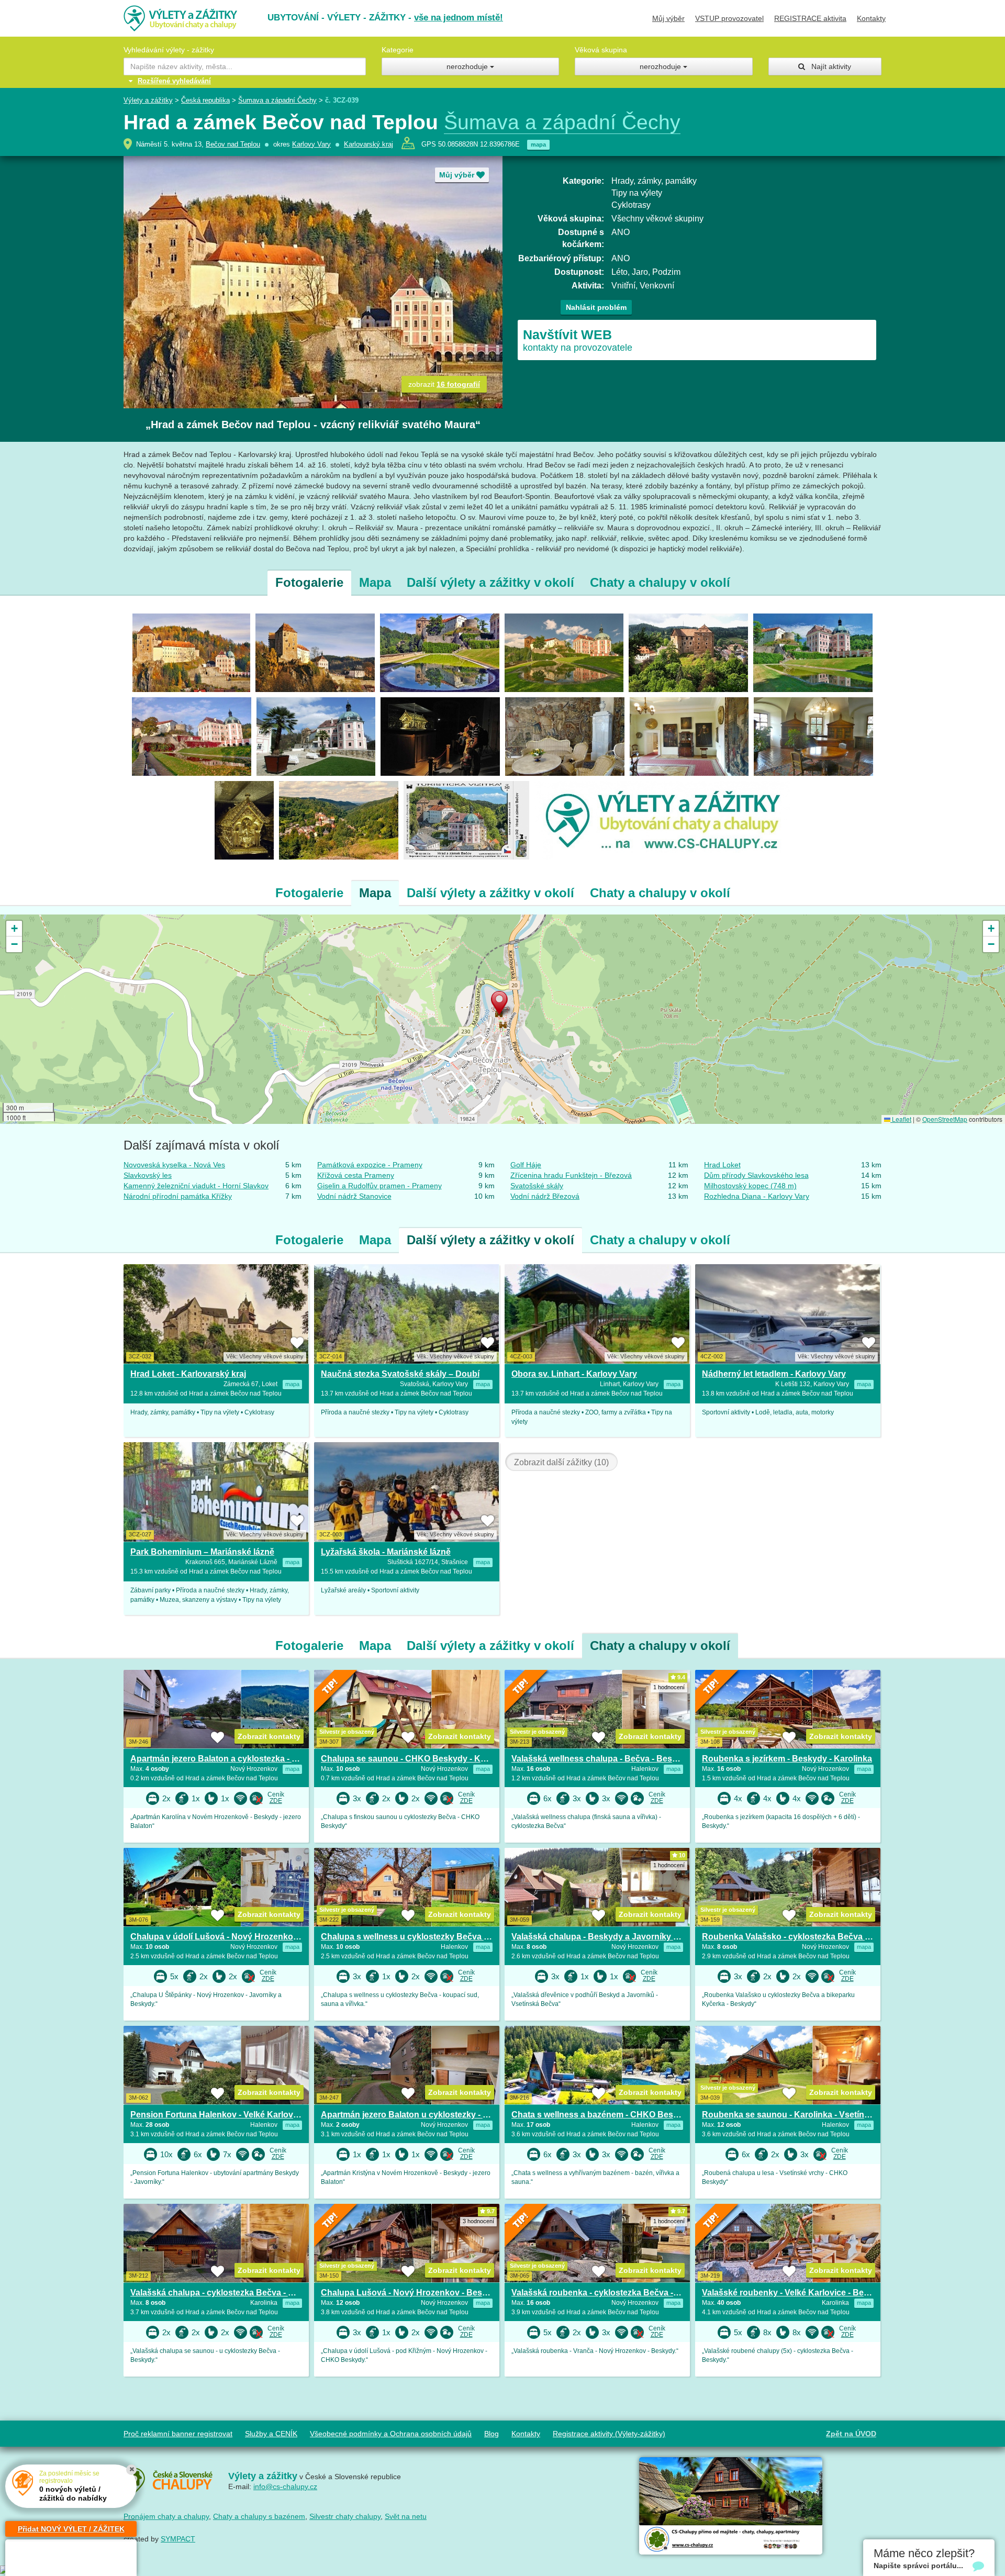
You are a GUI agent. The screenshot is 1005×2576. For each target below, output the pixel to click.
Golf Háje (526, 1165)
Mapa (375, 582)
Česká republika (205, 100)
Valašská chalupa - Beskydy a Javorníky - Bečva (607, 1937)
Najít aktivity (828, 66)
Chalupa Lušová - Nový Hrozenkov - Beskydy (411, 2293)
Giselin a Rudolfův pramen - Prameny (379, 1186)
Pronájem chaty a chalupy (166, 2516)
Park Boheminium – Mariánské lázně (202, 1552)
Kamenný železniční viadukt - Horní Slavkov (196, 1186)
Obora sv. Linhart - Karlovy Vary (574, 1374)
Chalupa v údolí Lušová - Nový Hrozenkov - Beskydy (235, 1937)
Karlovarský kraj (368, 144)
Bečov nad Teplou (233, 144)
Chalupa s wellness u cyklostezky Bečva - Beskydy (422, 1937)
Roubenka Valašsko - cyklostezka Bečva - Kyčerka (802, 1937)
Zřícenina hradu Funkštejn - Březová (571, 1175)
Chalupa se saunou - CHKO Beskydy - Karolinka (417, 1759)
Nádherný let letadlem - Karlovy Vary (774, 1374)
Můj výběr (668, 18)
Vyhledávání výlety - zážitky (169, 50)
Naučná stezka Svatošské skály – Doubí (400, 1374)
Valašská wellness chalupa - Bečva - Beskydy (601, 1759)
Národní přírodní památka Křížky (178, 1196)
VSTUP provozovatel (729, 18)
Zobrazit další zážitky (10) (561, 1462)
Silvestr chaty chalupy (345, 2516)
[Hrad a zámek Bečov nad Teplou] (191, 652)
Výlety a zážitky (148, 100)
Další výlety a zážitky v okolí (490, 582)
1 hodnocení (669, 1687)
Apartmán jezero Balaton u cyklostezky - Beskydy (419, 2115)
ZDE (276, 1801)
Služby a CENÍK (271, 2434)
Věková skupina (601, 50)
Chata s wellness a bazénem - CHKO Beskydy (602, 2115)
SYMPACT (178, 2539)
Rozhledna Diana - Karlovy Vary (757, 1196)
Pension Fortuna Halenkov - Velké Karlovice (217, 2115)
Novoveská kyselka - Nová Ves (174, 1165)
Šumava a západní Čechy (277, 100)
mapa (538, 144)
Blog (492, 2434)
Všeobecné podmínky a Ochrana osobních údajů (391, 2434)
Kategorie (398, 50)
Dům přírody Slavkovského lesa (756, 1175)
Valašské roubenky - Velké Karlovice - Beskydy (795, 2293)
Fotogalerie (309, 582)
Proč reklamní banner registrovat (178, 2434)
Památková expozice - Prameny (370, 1165)
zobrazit (444, 384)
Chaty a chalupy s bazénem (259, 2516)
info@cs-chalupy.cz (285, 2486)
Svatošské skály (537, 1186)
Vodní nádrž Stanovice (354, 1196)
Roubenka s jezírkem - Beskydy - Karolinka (787, 1759)
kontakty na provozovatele (578, 340)
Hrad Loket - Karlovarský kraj (188, 1374)
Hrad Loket (722, 1165)
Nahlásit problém (596, 307)
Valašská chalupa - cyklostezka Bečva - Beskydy (227, 2293)
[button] (502, 1005)
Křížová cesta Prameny (356, 1175)
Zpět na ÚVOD (851, 2434)
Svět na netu (406, 2516)
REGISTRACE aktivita (810, 18)
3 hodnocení (478, 2221)
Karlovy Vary (311, 144)
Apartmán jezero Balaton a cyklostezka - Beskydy (228, 1759)
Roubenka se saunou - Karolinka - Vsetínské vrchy (802, 2115)
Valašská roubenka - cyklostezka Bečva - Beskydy (611, 2293)
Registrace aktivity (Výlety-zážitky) (609, 2434)
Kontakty (871, 18)
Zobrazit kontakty (269, 1736)
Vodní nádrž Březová (545, 1196)
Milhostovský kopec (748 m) (750, 1186)
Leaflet (901, 1119)
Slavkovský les (148, 1175)
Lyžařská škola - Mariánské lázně (386, 1552)
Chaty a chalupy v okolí (660, 582)
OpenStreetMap (945, 1119)
